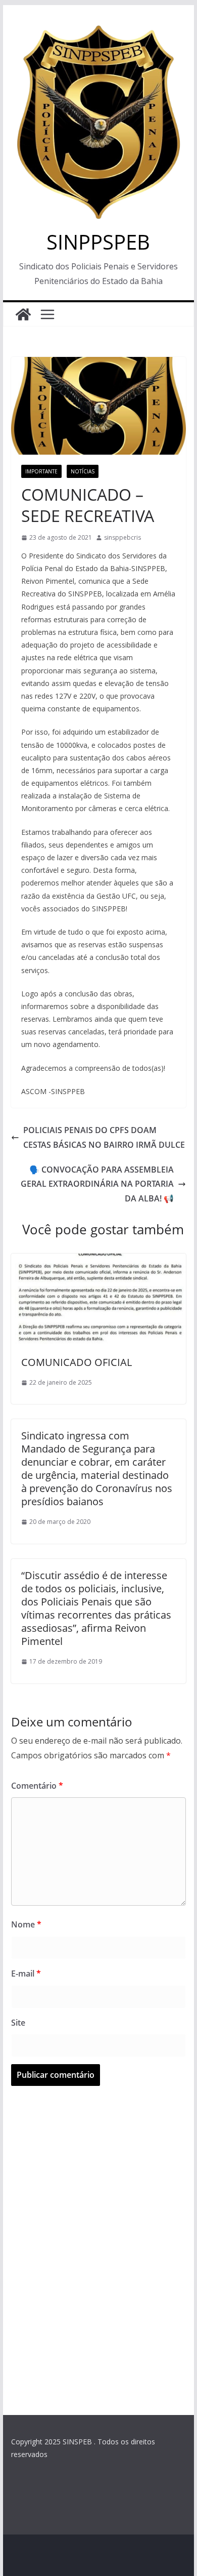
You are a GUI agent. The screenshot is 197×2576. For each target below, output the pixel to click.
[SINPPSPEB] (23, 314)
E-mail (26, 1974)
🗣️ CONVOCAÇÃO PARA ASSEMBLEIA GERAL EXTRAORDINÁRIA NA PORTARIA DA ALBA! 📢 (97, 1184)
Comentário (37, 1786)
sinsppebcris (122, 537)
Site (18, 2023)
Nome (26, 1924)
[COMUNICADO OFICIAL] (98, 1261)
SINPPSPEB (98, 242)
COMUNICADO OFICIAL (77, 1362)
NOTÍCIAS (83, 471)
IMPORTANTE (41, 471)
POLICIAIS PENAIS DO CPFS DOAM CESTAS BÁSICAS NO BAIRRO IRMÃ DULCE (104, 1137)
